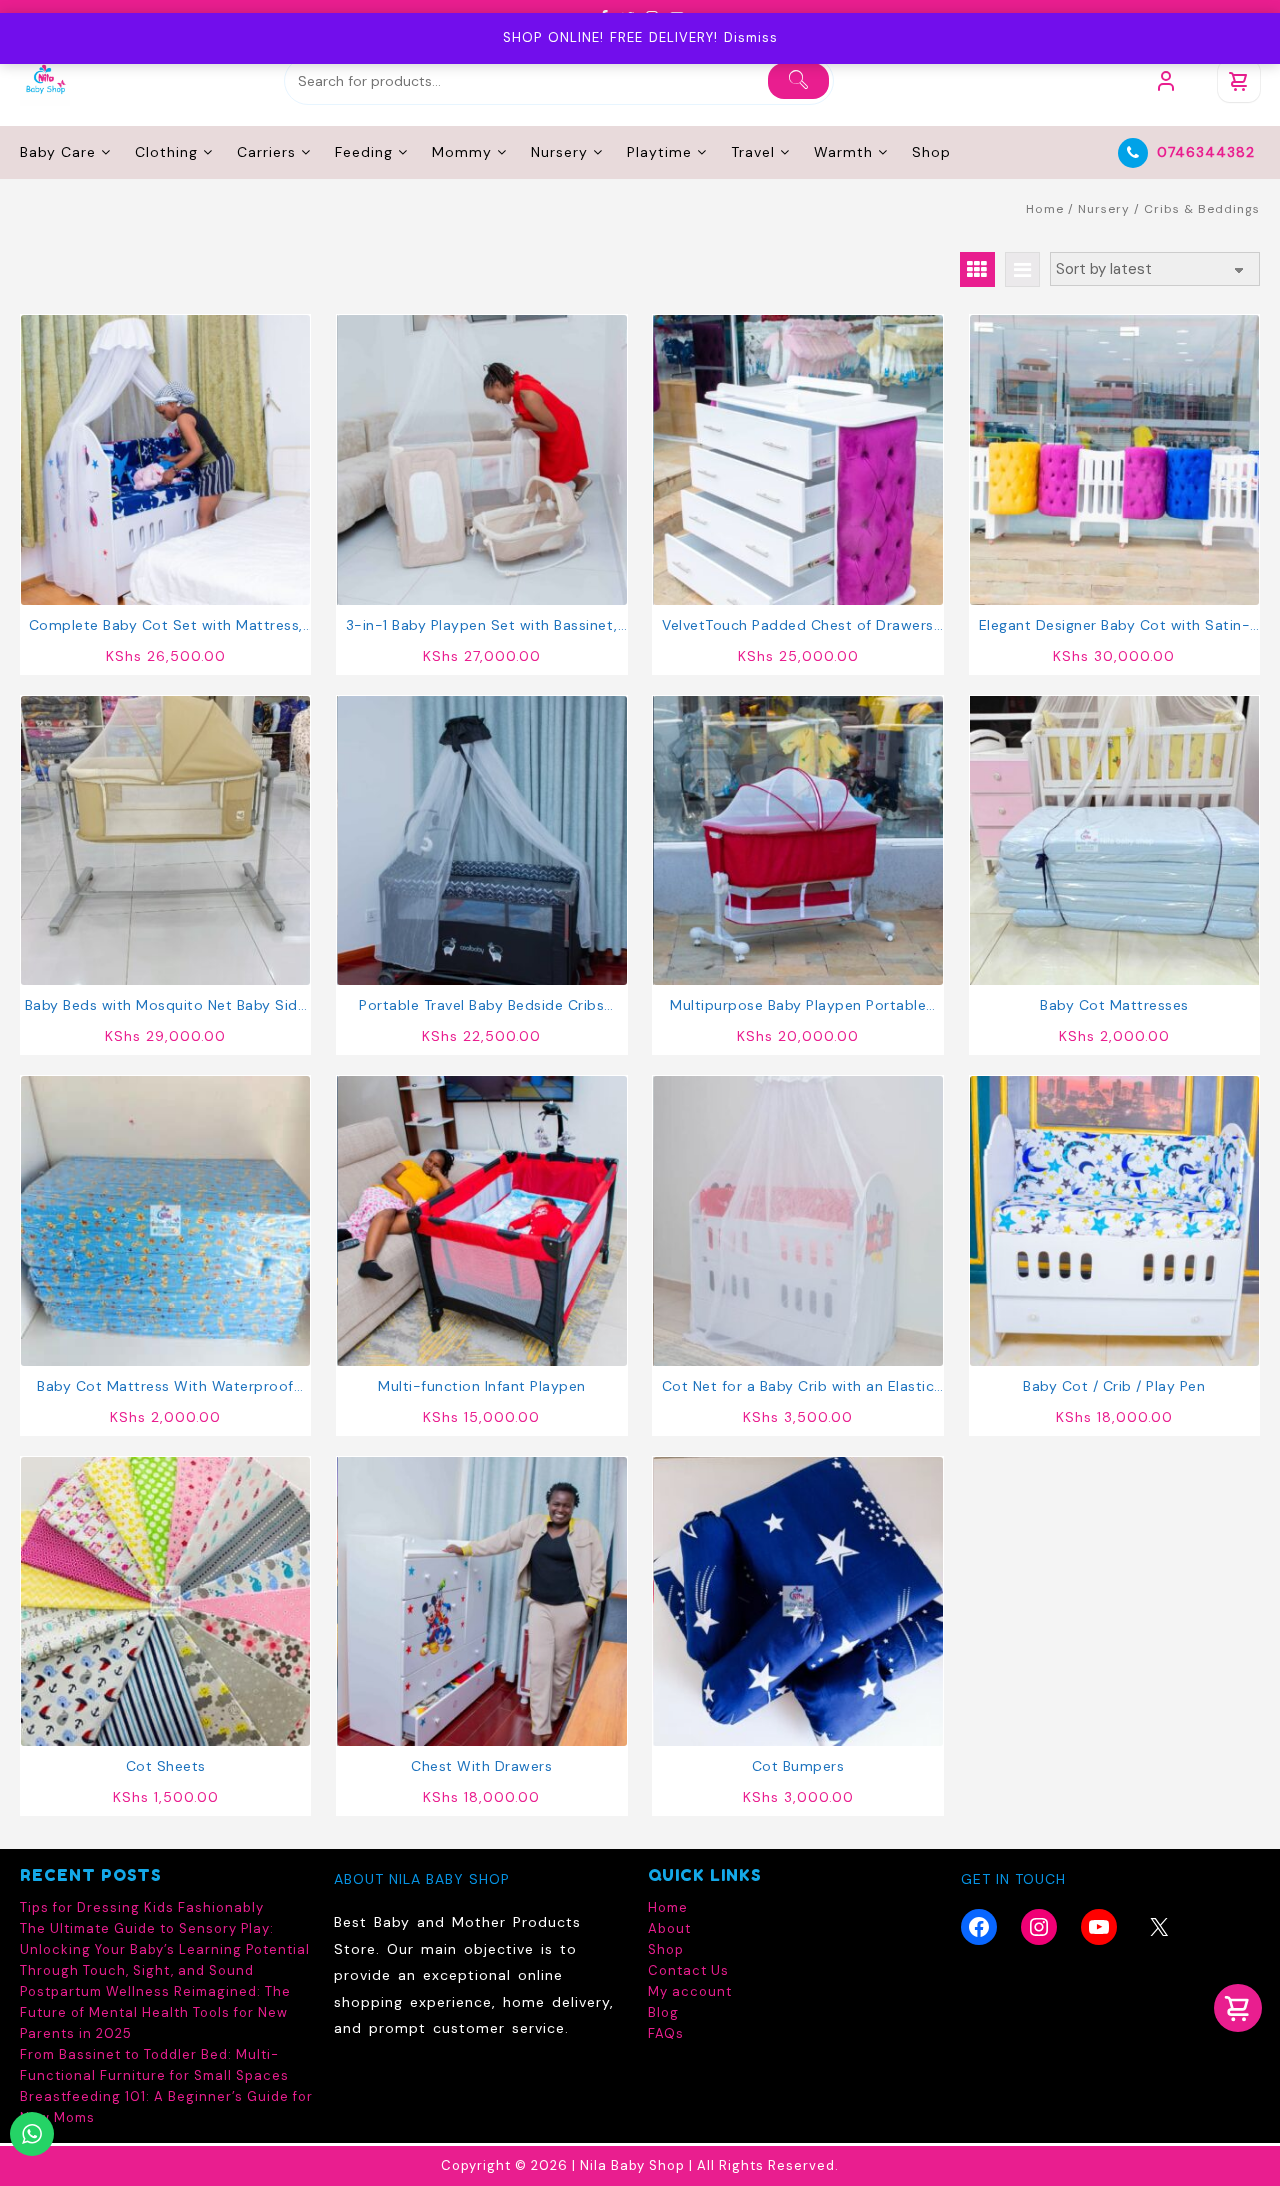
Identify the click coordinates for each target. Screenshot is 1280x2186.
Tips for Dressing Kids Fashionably (142, 1907)
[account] (1166, 81)
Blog (663, 2012)
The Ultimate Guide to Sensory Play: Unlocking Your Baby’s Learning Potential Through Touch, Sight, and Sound (165, 1949)
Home (1045, 209)
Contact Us (688, 1970)
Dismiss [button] (751, 37)
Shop (666, 1949)
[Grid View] (977, 269)
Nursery (1104, 209)
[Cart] (1239, 81)
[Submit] (798, 81)
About (669, 1928)
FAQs (666, 2033)
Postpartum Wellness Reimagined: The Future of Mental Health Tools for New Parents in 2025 (155, 2012)
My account (690, 1991)
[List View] (1022, 269)
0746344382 (1206, 152)
